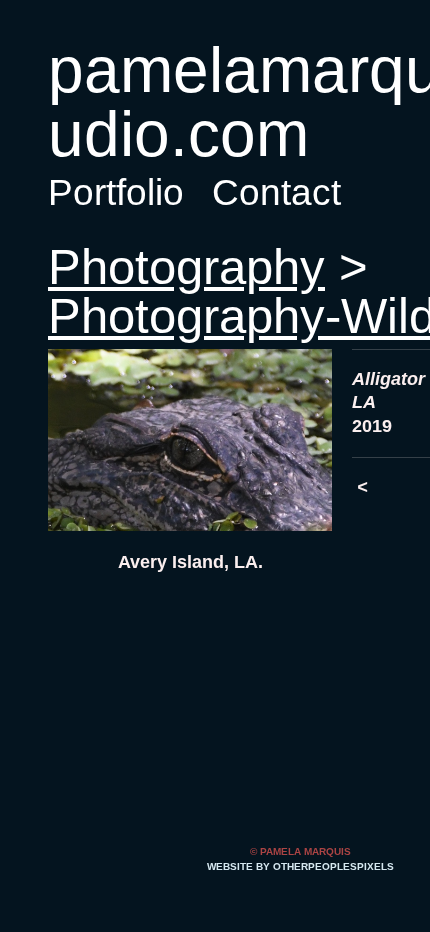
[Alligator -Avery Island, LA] (190, 440)
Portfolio (115, 192)
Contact (272, 192)
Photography (182, 267)
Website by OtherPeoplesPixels (300, 866)
